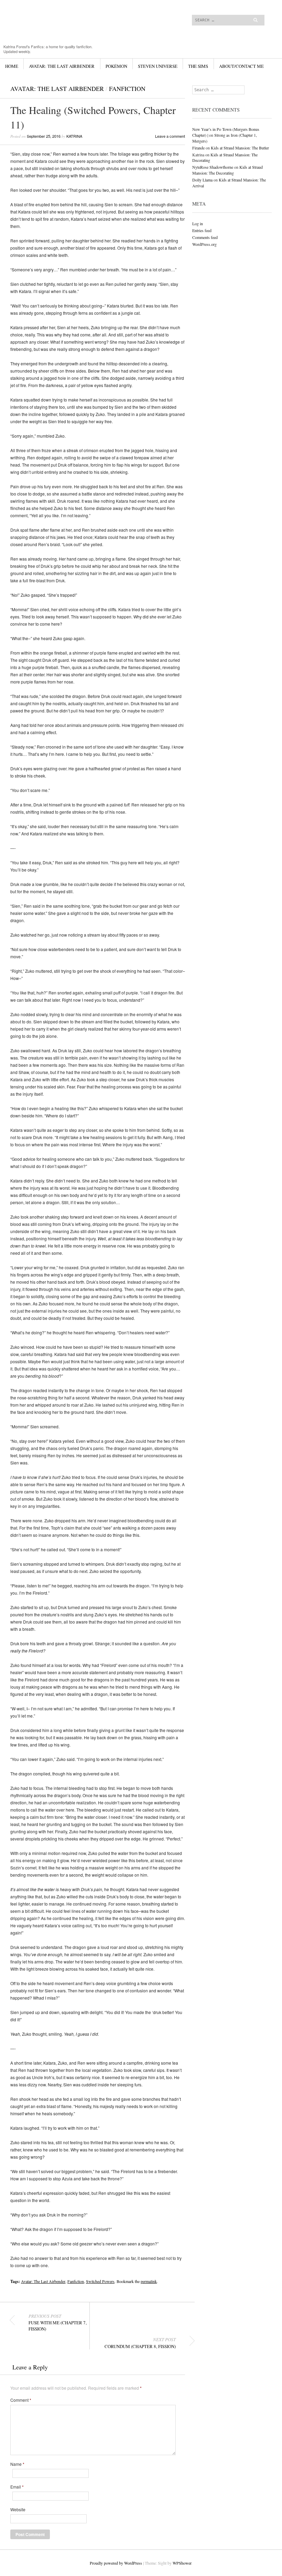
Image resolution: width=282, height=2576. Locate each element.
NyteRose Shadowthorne (213, 167)
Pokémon (116, 66)
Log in (198, 223)
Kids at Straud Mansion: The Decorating (227, 170)
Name (17, 2464)
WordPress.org (204, 244)
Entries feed (202, 230)
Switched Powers (100, 2281)
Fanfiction (127, 88)
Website (18, 2510)
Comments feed (205, 237)
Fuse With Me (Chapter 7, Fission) (58, 2323)
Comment (21, 2400)
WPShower (182, 2563)
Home (12, 66)
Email (17, 2487)
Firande (198, 148)
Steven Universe (158, 66)
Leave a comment (170, 136)
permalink (149, 2281)
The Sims (198, 66)
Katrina (74, 136)
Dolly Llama (202, 180)
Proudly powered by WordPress (116, 2563)
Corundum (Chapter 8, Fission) (140, 2343)
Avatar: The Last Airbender (62, 66)
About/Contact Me (241, 66)
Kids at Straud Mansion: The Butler (240, 148)
